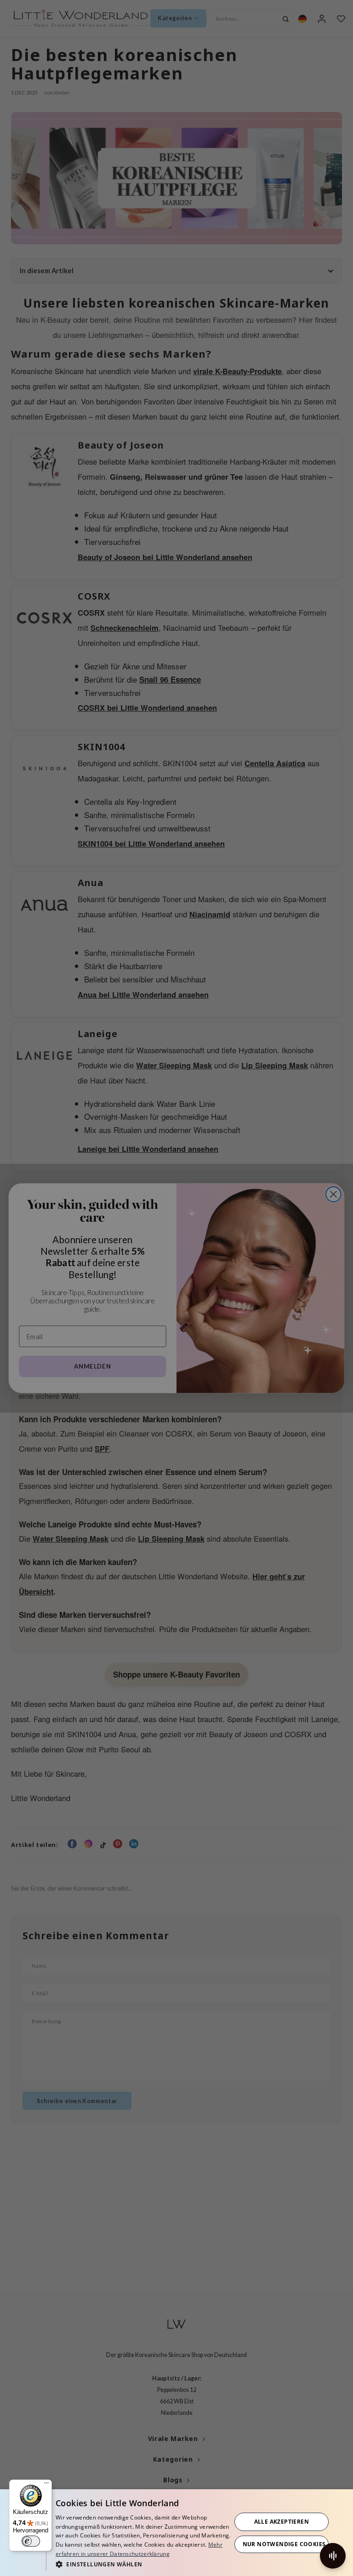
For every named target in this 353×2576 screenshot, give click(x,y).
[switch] (31, 2541)
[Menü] (46, 2485)
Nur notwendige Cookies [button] (284, 2544)
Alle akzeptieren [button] (282, 2522)
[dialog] (176, 2533)
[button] (143, 2564)
